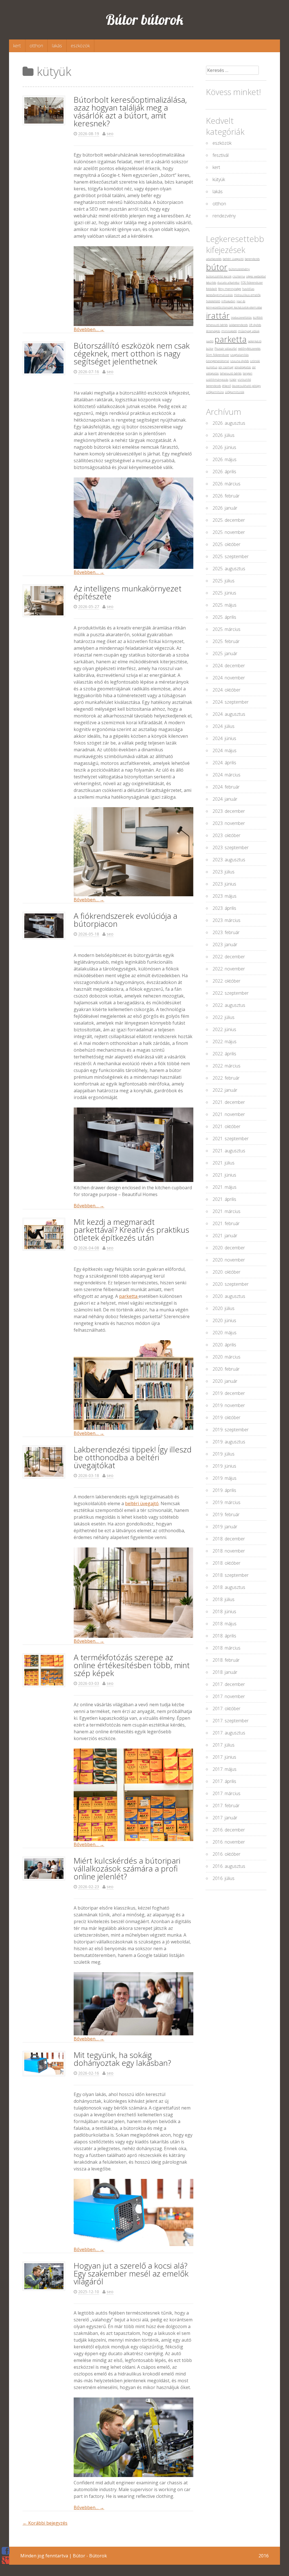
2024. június (224, 738)
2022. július (224, 1017)
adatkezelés (214, 259)
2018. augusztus (229, 1587)
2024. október (226, 690)
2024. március (226, 775)
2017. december (229, 1684)
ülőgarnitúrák (235, 392)
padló (210, 341)
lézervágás (213, 331)
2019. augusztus (229, 1442)
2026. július (224, 435)
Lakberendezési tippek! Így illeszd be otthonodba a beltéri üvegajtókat (133, 1457)
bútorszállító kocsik (219, 276)
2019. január (225, 1527)
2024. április (224, 763)
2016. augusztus (229, 1866)
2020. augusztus (229, 1296)
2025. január (225, 653)
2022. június (224, 1029)
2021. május (225, 1187)
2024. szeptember (231, 702)
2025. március (226, 629)
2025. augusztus (229, 569)
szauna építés (240, 361)
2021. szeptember (231, 1139)
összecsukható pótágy (246, 386)
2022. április (224, 1054)
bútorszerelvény (239, 269)
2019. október (226, 1417)
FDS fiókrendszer (252, 283)
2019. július (224, 1454)
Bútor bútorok (145, 20)
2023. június (224, 884)
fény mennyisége (230, 289)
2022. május (225, 1042)
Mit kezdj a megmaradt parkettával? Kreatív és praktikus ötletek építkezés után (131, 1230)
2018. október (226, 1563)
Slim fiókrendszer (218, 355)
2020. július (224, 1308)
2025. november (229, 532)
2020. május (225, 1333)
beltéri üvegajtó (142, 1503)
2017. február (226, 1806)
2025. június (224, 593)
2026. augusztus (229, 423)
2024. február (226, 787)
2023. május (225, 896)
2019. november (229, 1405)
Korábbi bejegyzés (45, 2523)
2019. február (226, 1514)
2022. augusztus (229, 1005)
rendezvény (224, 216)
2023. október (226, 835)
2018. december (229, 1539)
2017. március (226, 1793)
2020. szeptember (231, 1284)
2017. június (224, 1757)
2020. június (224, 1320)
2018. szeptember (231, 1575)
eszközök (80, 46)
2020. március (226, 1357)
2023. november (229, 823)
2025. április (224, 617)
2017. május (225, 1769)
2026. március (226, 484)
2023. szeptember (231, 847)
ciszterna (239, 276)
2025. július (224, 581)
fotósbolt (212, 289)
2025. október (226, 544)
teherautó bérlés (231, 373)
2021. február (226, 1223)
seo (110, 134)
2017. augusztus (229, 1733)
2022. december (229, 957)
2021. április (224, 1199)
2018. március (226, 1648)
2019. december (229, 1393)
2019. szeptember (231, 1430)
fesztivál (221, 155)
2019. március (226, 1502)
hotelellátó (213, 301)
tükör (233, 380)
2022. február (226, 1078)
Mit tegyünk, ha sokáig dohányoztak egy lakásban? (122, 2059)
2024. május (225, 750)
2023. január (225, 944)
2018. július (224, 1599)
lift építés (255, 325)
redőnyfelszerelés (249, 349)
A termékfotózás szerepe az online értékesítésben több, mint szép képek (132, 1665)
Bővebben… (89, 329)
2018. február (226, 1660)
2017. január (225, 1818)
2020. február (226, 1369)
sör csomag (226, 367)
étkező (226, 386)
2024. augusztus (229, 714)
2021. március (226, 1211)
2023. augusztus (229, 860)
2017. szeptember (231, 1721)
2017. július (224, 1745)
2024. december (229, 666)
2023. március (226, 920)
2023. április (224, 908)
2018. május (225, 1624)
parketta (129, 1296)
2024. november (229, 678)
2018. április (224, 1636)
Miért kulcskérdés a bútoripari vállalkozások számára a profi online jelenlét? (127, 1868)
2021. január (225, 1236)
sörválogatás (243, 367)
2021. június (224, 1175)
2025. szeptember (231, 556)
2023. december (229, 811)
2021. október (226, 1126)
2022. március (226, 1066)
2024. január (225, 799)
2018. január (225, 1672)
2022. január (225, 1090)
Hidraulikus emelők (247, 295)
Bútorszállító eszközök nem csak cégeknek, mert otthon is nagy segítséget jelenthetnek (132, 353)
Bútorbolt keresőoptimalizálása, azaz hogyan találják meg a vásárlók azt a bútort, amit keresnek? (130, 111)
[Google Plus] (6, 2560)
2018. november (229, 1551)
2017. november (229, 1696)
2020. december (229, 1248)
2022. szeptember (231, 993)
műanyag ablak (249, 331)
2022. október (226, 981)
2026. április (224, 472)
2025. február (226, 641)
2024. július (224, 726)
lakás (57, 46)
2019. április (224, 1490)
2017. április (224, 1781)
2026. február (226, 496)
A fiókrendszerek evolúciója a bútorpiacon (125, 920)
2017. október (226, 1708)
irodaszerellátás (241, 318)
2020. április (224, 1345)
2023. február (226, 932)
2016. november (229, 1842)
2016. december (229, 1830)
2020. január (225, 1381)
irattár (218, 316)
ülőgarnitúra (215, 392)
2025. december (229, 520)
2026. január (225, 508)
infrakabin (228, 301)
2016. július (224, 1878)
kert (17, 46)
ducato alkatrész (228, 283)
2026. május (225, 459)
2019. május (225, 1478)
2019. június (224, 1466)
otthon (36, 46)
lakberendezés (238, 325)
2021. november (229, 1114)
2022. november (229, 969)
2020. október (226, 1272)
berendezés (252, 259)
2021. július (224, 1163)
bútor (217, 267)
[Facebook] (6, 2551)
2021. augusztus (229, 1151)
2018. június (224, 1611)
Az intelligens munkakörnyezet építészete (128, 592)
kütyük (219, 179)
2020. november (229, 1260)
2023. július (224, 872)
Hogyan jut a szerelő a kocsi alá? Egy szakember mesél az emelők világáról (131, 2273)
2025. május (225, 605)
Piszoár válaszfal (226, 349)
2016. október (226, 1854)
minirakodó (229, 331)
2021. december (229, 1102)
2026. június (224, 447)
